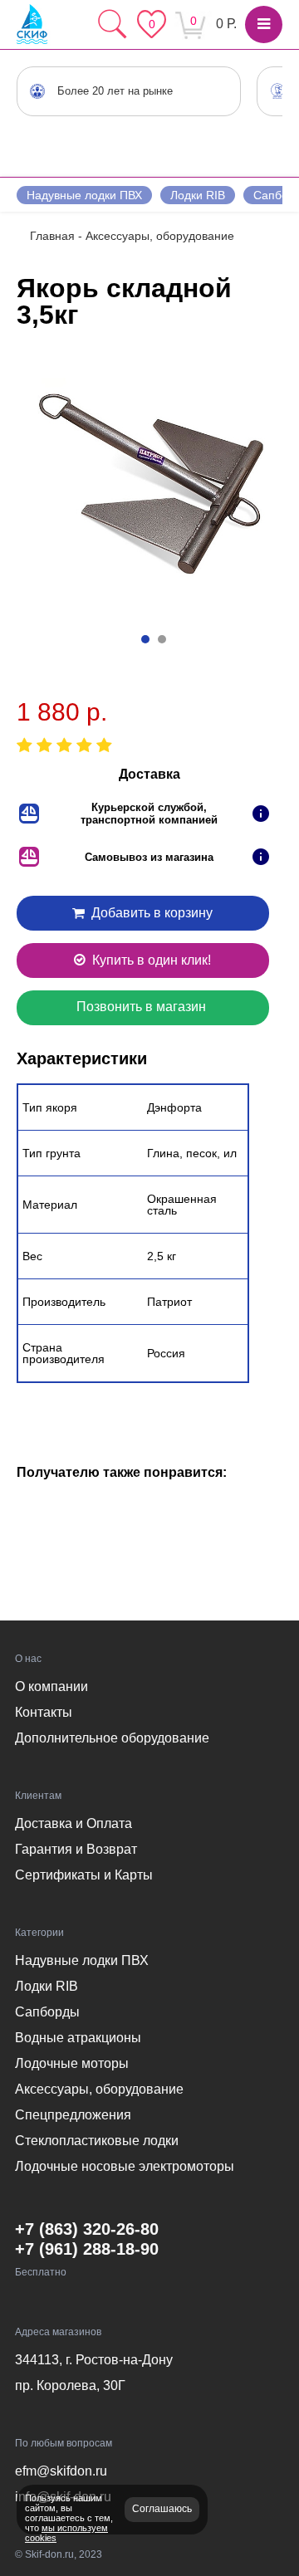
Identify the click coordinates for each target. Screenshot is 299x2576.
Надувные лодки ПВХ (84, 195)
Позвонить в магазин (141, 1007)
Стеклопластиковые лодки (97, 2141)
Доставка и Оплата (74, 1823)
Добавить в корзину (150, 913)
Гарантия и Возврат (76, 1849)
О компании (51, 1686)
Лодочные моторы (72, 2063)
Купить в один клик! (150, 960)
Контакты (44, 1712)
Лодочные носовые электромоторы (125, 2166)
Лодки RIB (198, 195)
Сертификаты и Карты (84, 1875)
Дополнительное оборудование (112, 1738)
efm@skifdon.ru (61, 2471)
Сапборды (47, 2012)
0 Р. (226, 24)
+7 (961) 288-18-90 (87, 2249)
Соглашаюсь (162, 2509)
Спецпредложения (73, 2115)
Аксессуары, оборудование (99, 2089)
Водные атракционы (78, 2038)
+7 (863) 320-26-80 (87, 2229)
